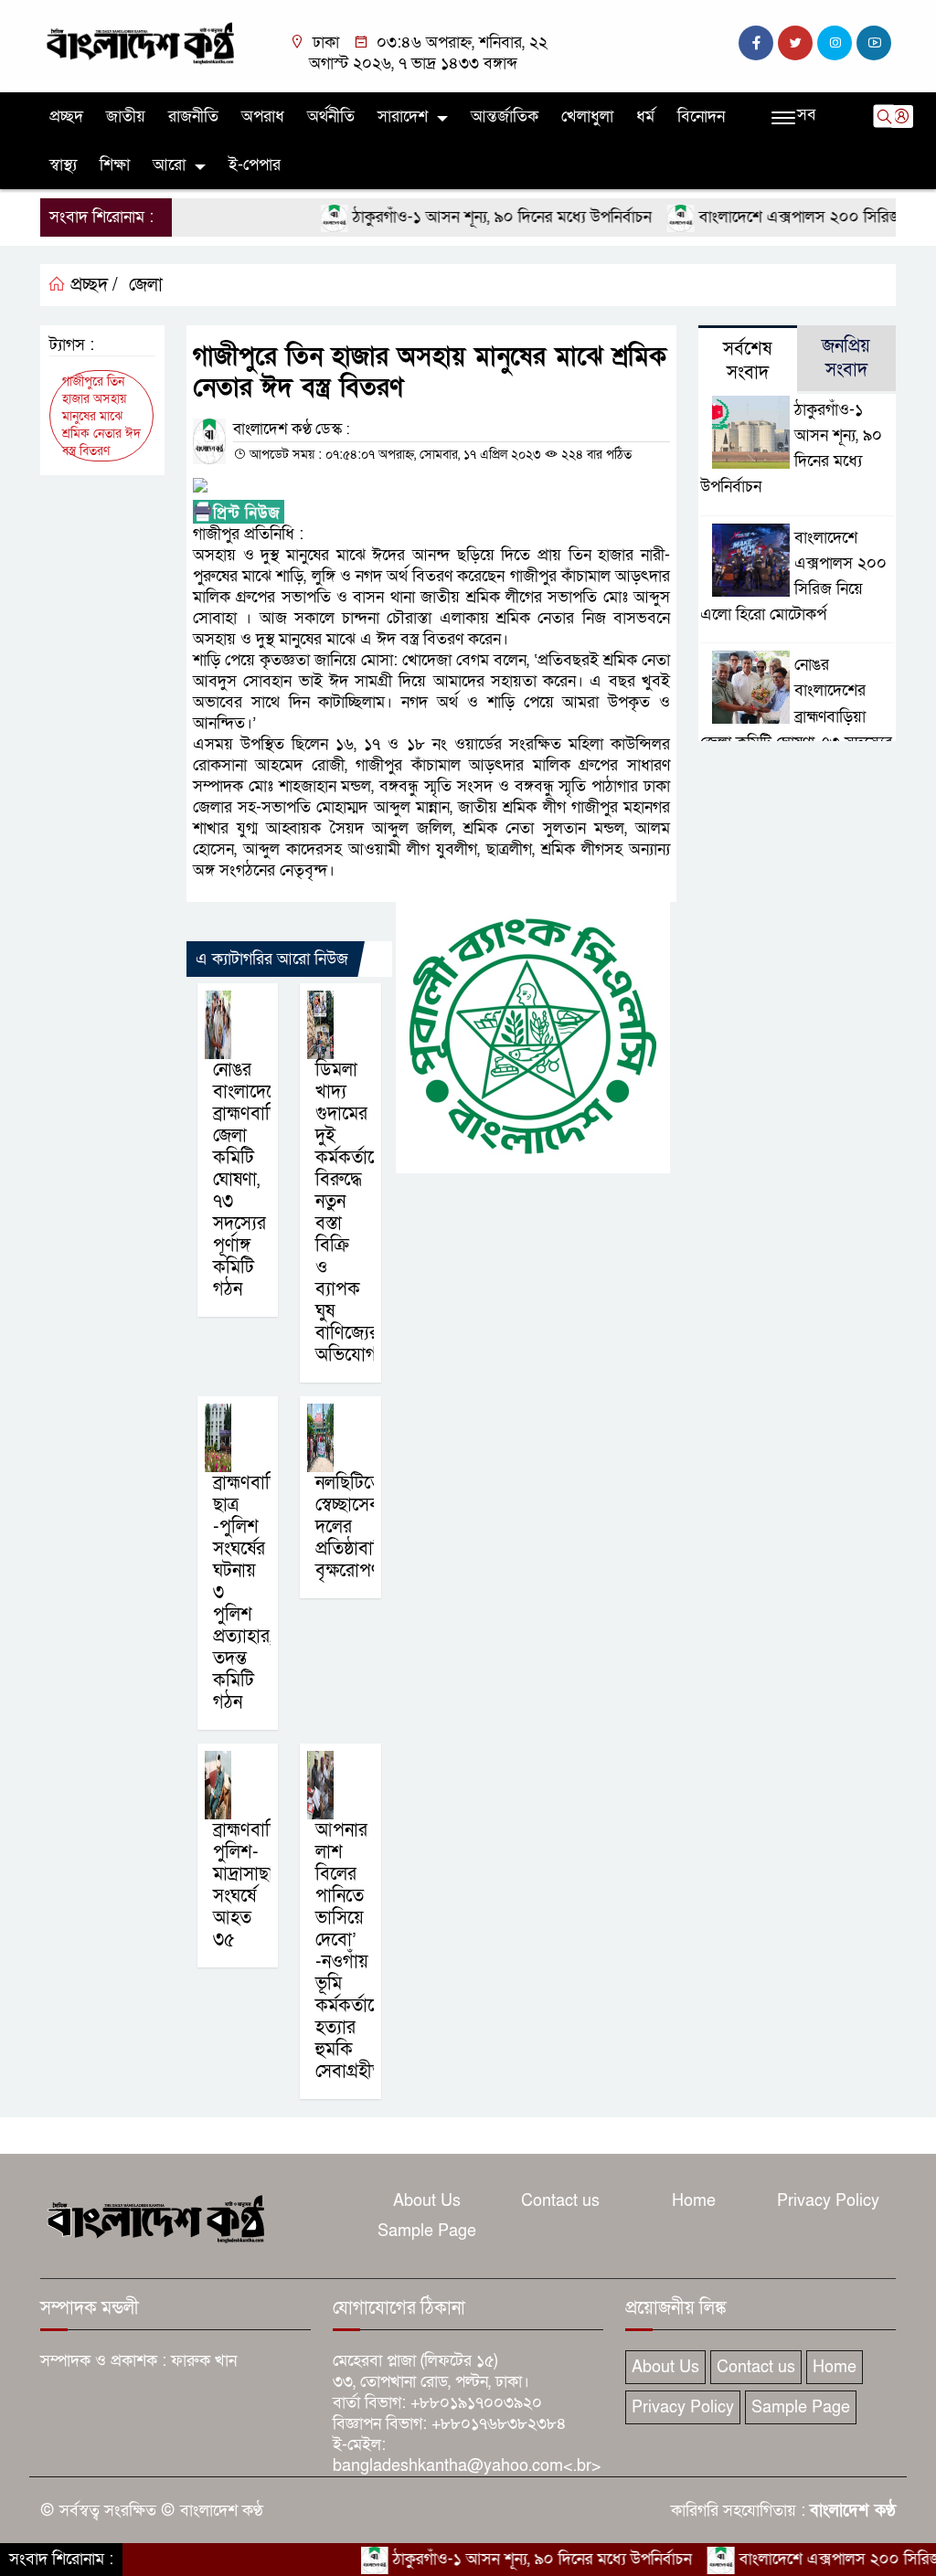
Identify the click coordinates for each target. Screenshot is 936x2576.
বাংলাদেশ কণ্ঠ (853, 2511)
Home (694, 2201)
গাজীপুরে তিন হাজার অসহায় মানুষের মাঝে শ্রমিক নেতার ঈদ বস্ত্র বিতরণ (101, 416)
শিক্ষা (115, 165)
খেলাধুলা (587, 117)
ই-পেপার (255, 165)
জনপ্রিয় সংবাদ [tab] (846, 358)
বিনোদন (701, 117)
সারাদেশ (403, 117)
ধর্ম (645, 117)
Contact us (560, 2201)
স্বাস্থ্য (63, 165)
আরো (169, 165)
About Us (427, 2201)
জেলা (146, 285)
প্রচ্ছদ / (92, 285)
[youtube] (874, 43)
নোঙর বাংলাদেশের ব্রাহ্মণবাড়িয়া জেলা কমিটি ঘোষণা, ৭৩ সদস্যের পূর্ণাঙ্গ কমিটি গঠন (255, 1180)
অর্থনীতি (331, 117)
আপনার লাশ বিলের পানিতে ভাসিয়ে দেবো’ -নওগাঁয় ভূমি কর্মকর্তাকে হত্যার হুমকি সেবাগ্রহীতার (356, 1951)
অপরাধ (263, 117)
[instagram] (835, 43)
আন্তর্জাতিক (505, 117)
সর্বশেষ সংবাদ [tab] (747, 361)
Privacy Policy (828, 2201)
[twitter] (795, 43)
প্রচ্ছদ (66, 117)
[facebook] (756, 43)
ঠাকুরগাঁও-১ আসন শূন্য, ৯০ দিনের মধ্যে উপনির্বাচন (459, 217)
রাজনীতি (193, 117)
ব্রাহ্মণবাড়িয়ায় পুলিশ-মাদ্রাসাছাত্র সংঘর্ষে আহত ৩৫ (260, 1885)
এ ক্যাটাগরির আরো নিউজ (272, 959)
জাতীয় (126, 117)
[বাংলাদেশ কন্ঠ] (139, 42)
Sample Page (427, 2231)
